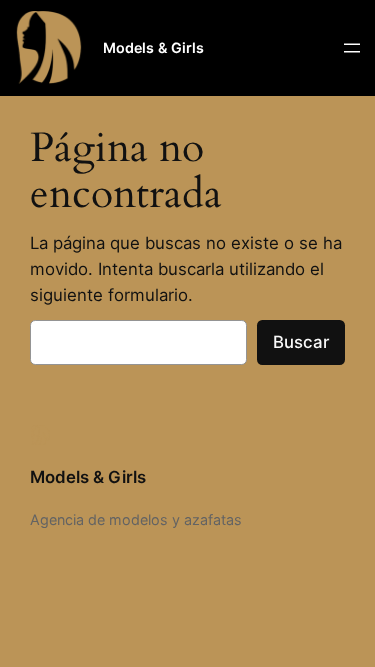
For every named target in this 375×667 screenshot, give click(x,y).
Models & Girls (153, 47)
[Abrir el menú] (352, 48)
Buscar (301, 342)
